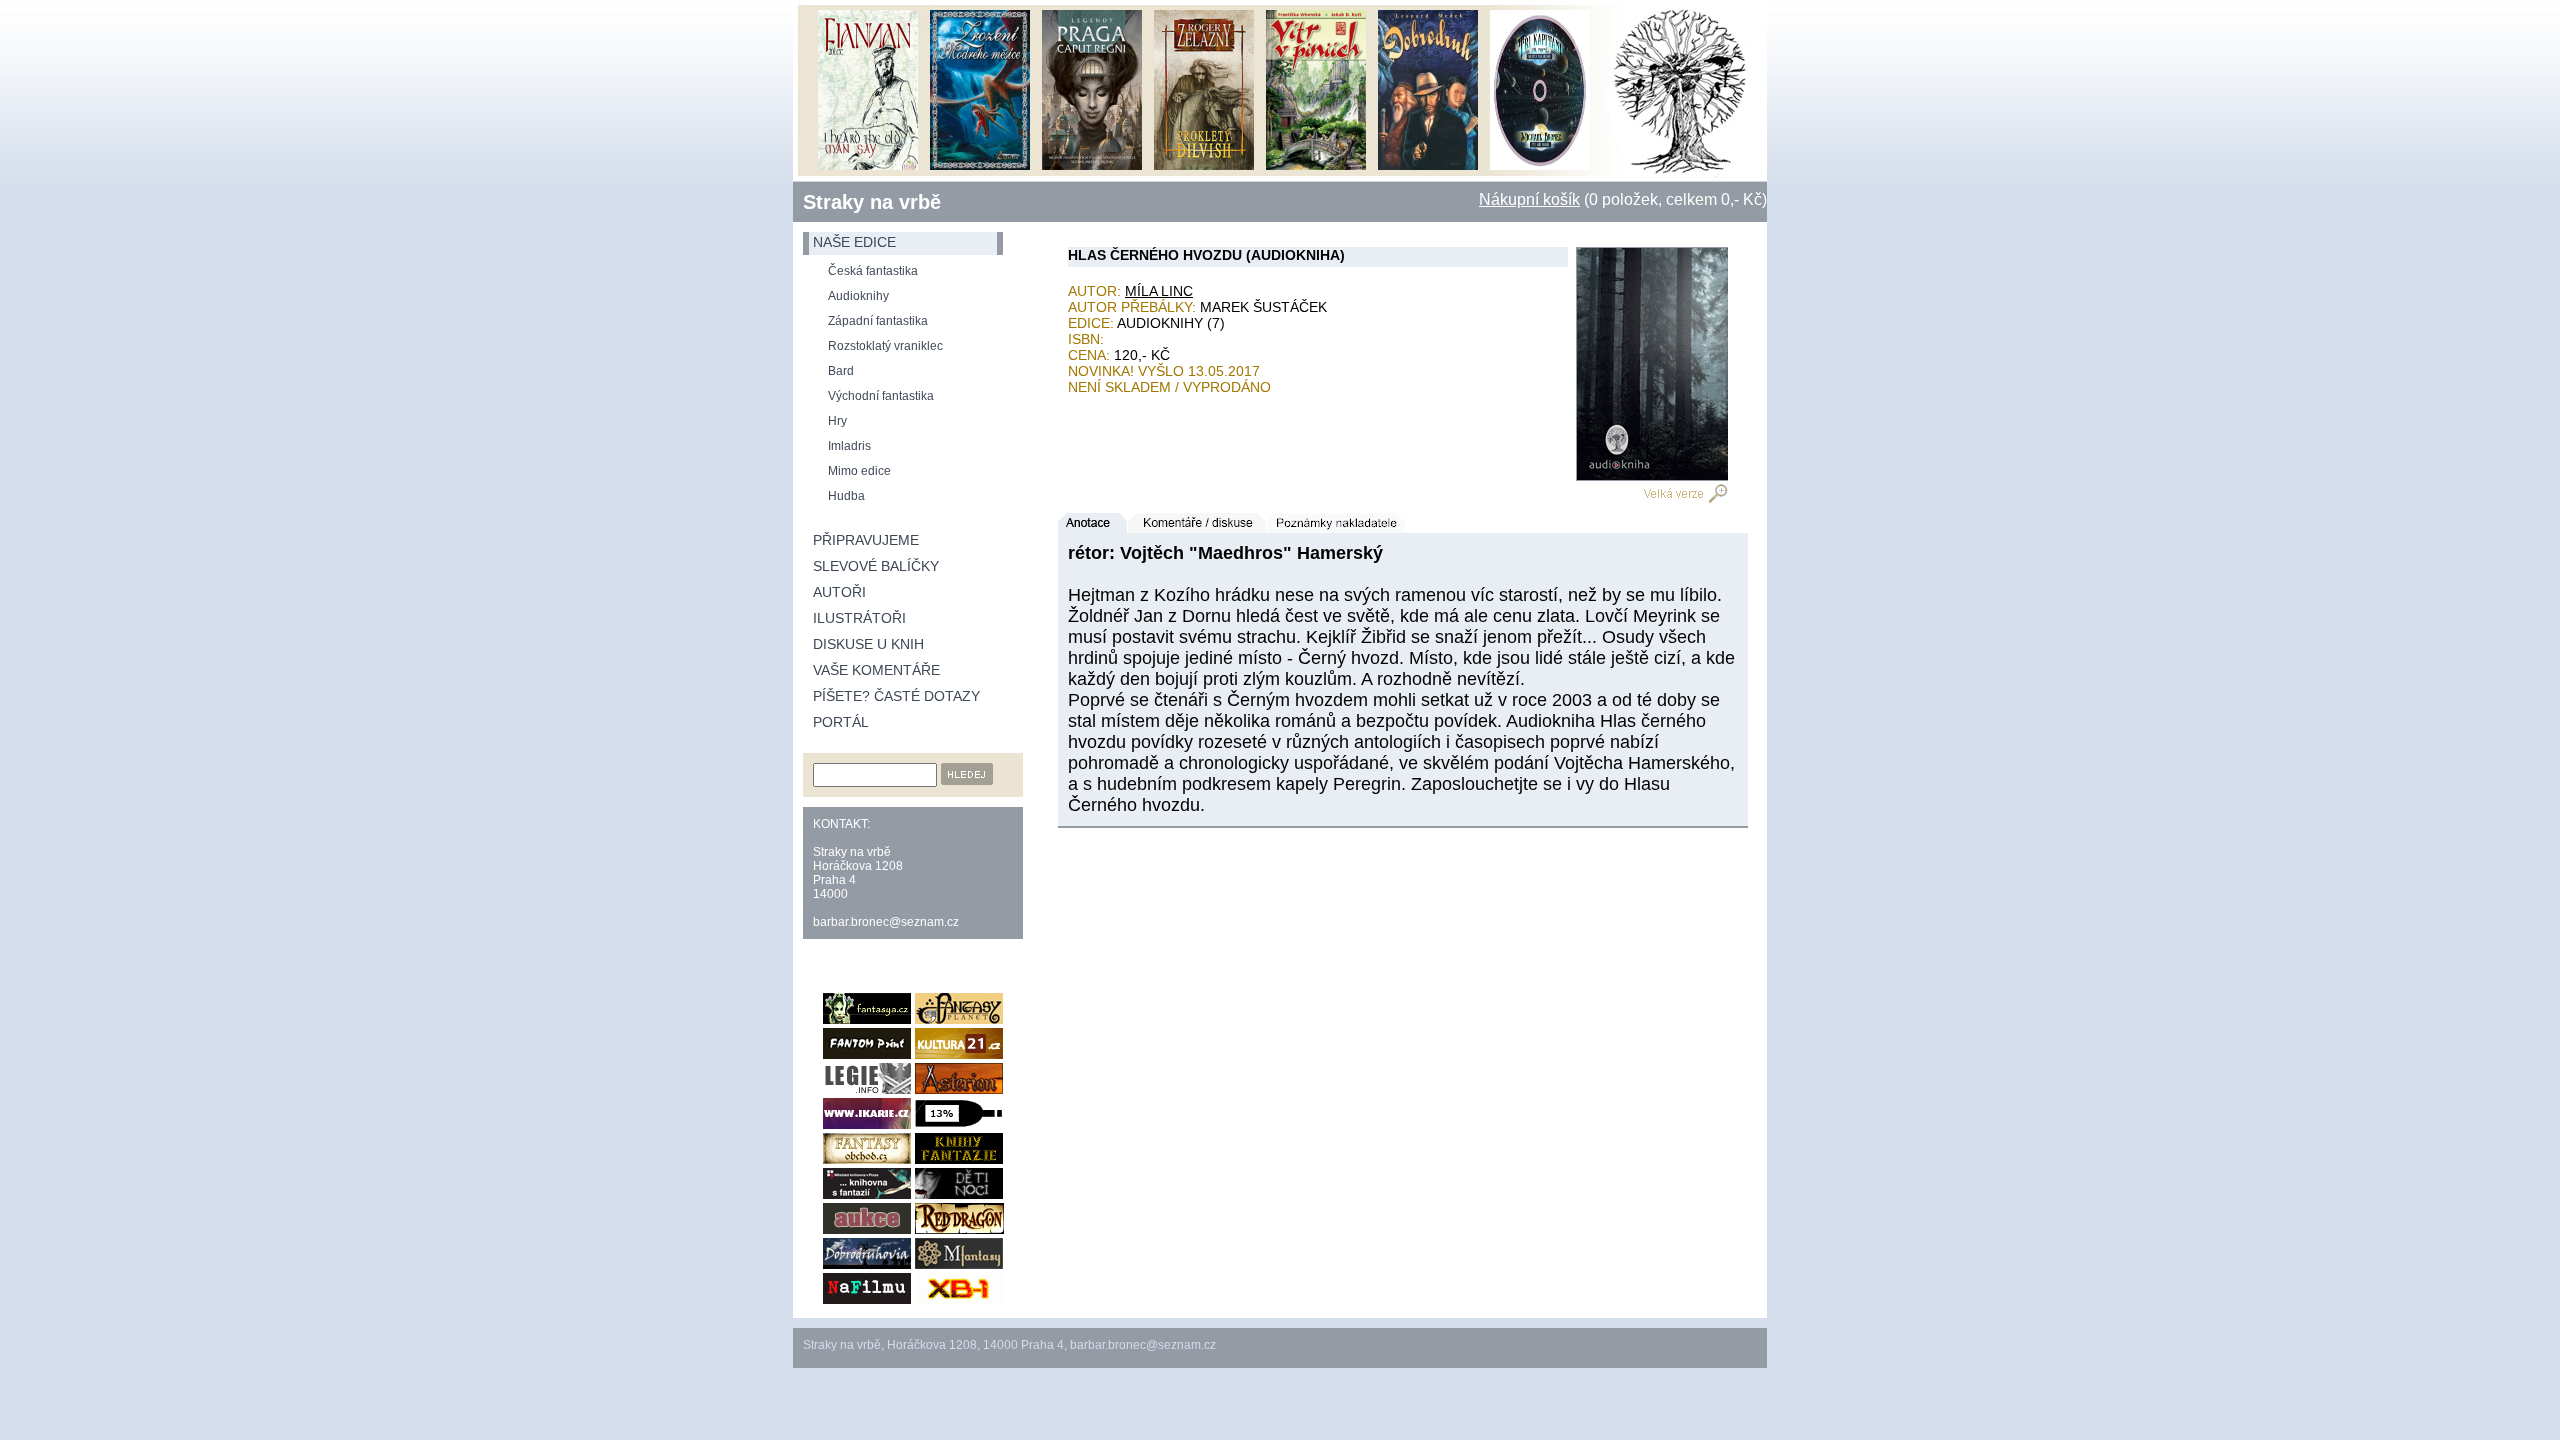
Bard (841, 371)
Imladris (849, 446)
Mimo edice (859, 471)
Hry (837, 421)
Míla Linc (1159, 291)
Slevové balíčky (876, 566)
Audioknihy (858, 296)
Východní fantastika (881, 396)
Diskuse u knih (868, 644)
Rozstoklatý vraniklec (885, 346)
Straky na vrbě (872, 202)
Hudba (846, 496)
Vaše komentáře (876, 670)
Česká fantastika (873, 271)
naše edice (854, 242)
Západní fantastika (878, 321)
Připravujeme (866, 540)
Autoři (839, 592)
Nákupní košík (1529, 199)
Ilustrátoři (859, 618)
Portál (841, 722)
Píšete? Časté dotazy (896, 696)
